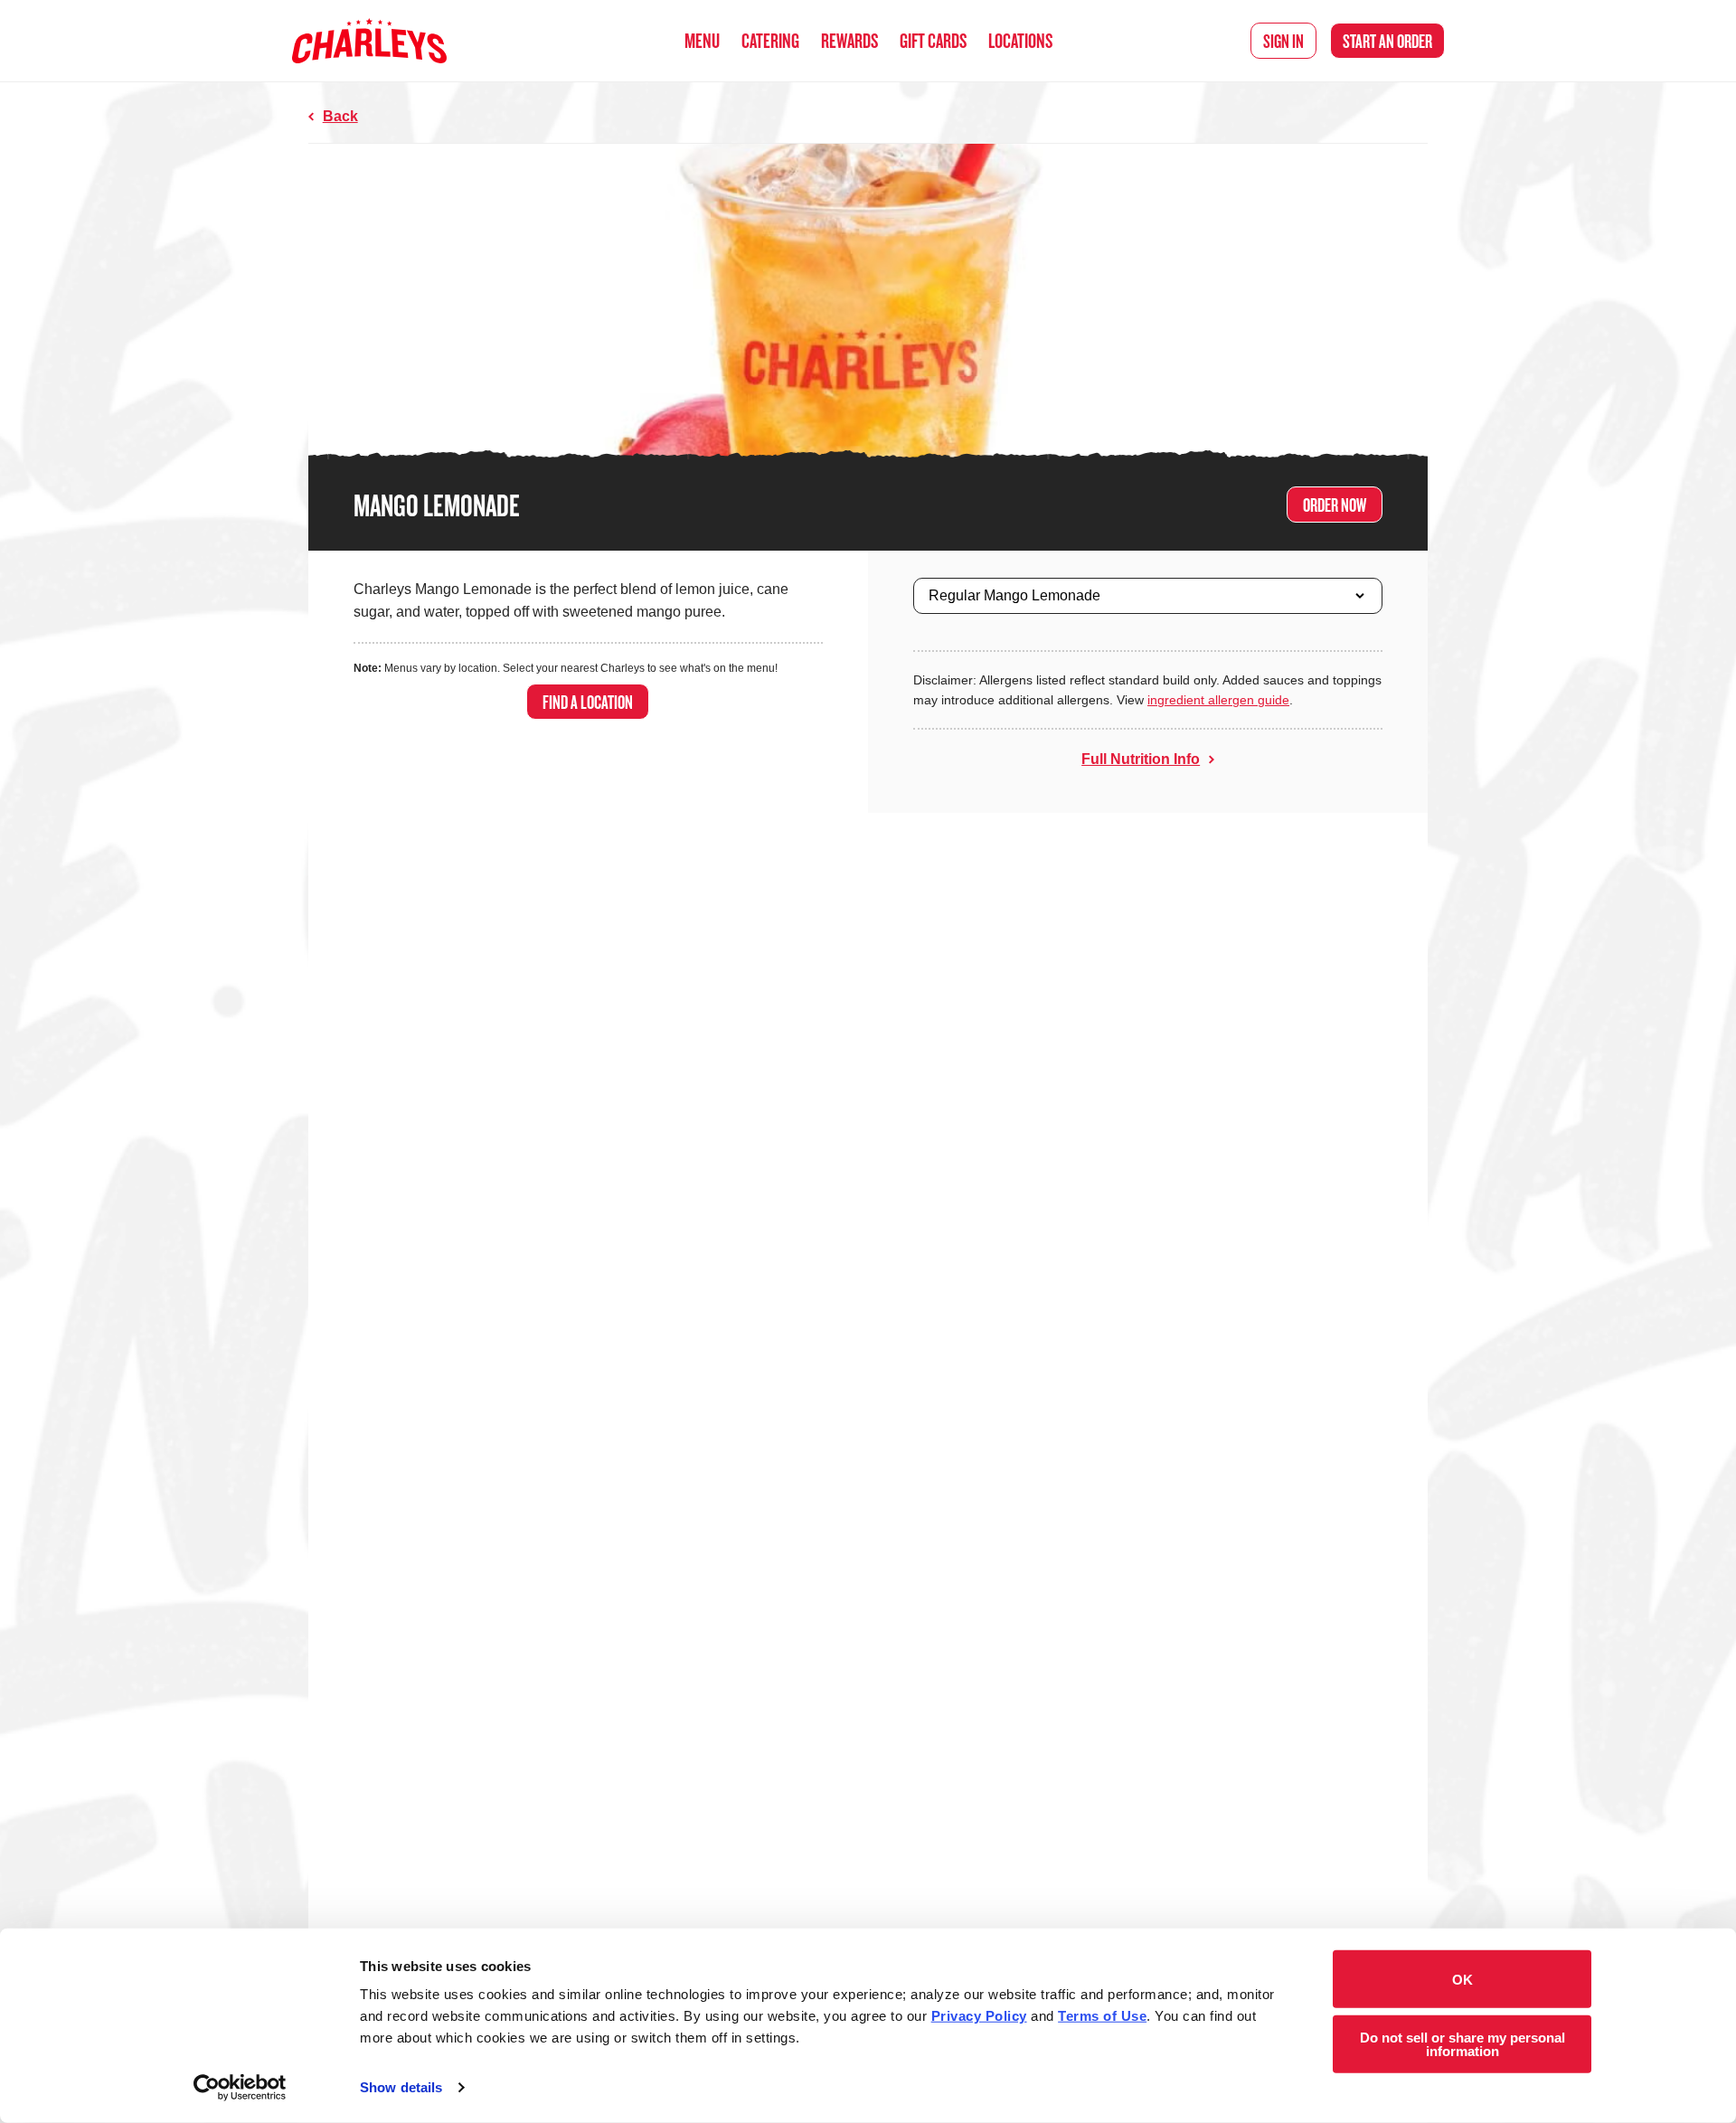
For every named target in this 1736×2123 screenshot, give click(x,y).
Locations (1020, 40)
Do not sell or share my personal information (1462, 2043)
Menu (702, 40)
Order (1387, 41)
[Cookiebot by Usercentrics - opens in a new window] (240, 2088)
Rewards (849, 40)
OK (1462, 1979)
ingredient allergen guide (1218, 700)
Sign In (1283, 41)
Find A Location (588, 702)
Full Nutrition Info (1141, 759)
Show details (401, 2087)
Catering (770, 40)
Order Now (1335, 505)
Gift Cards (933, 40)
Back (340, 116)
